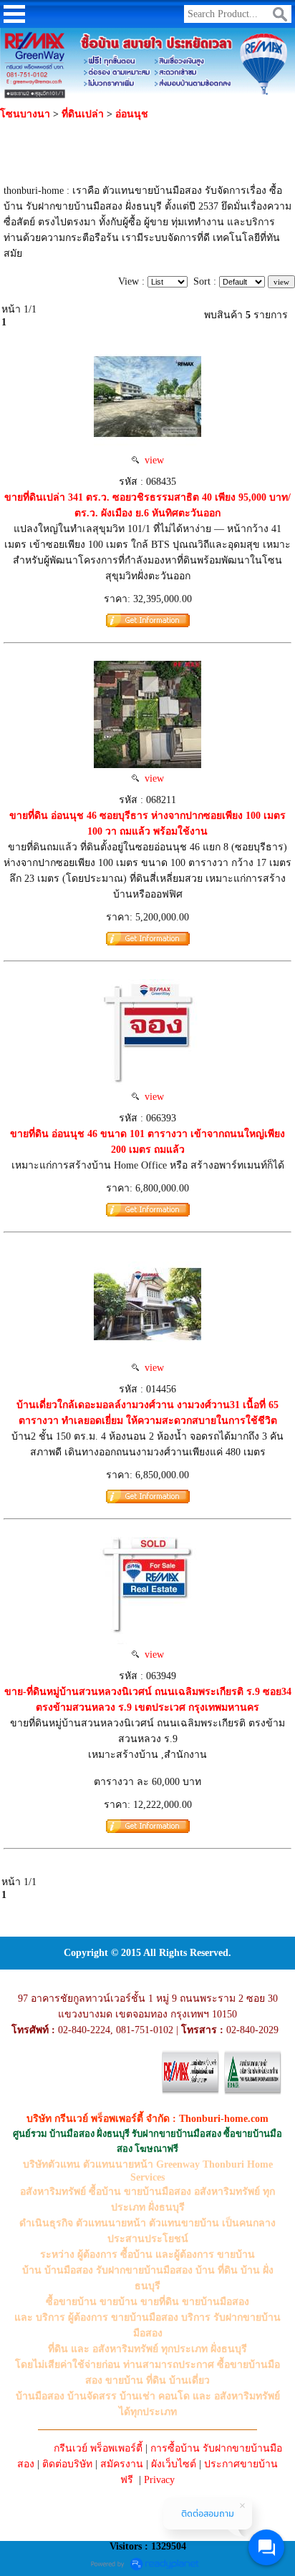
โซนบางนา (25, 114)
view (151, 460)
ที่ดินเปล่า (83, 114)
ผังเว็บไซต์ (174, 2464)
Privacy (159, 2480)
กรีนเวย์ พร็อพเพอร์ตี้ (98, 2448)
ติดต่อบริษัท (67, 2464)
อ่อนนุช (132, 114)
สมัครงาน (122, 2464)
